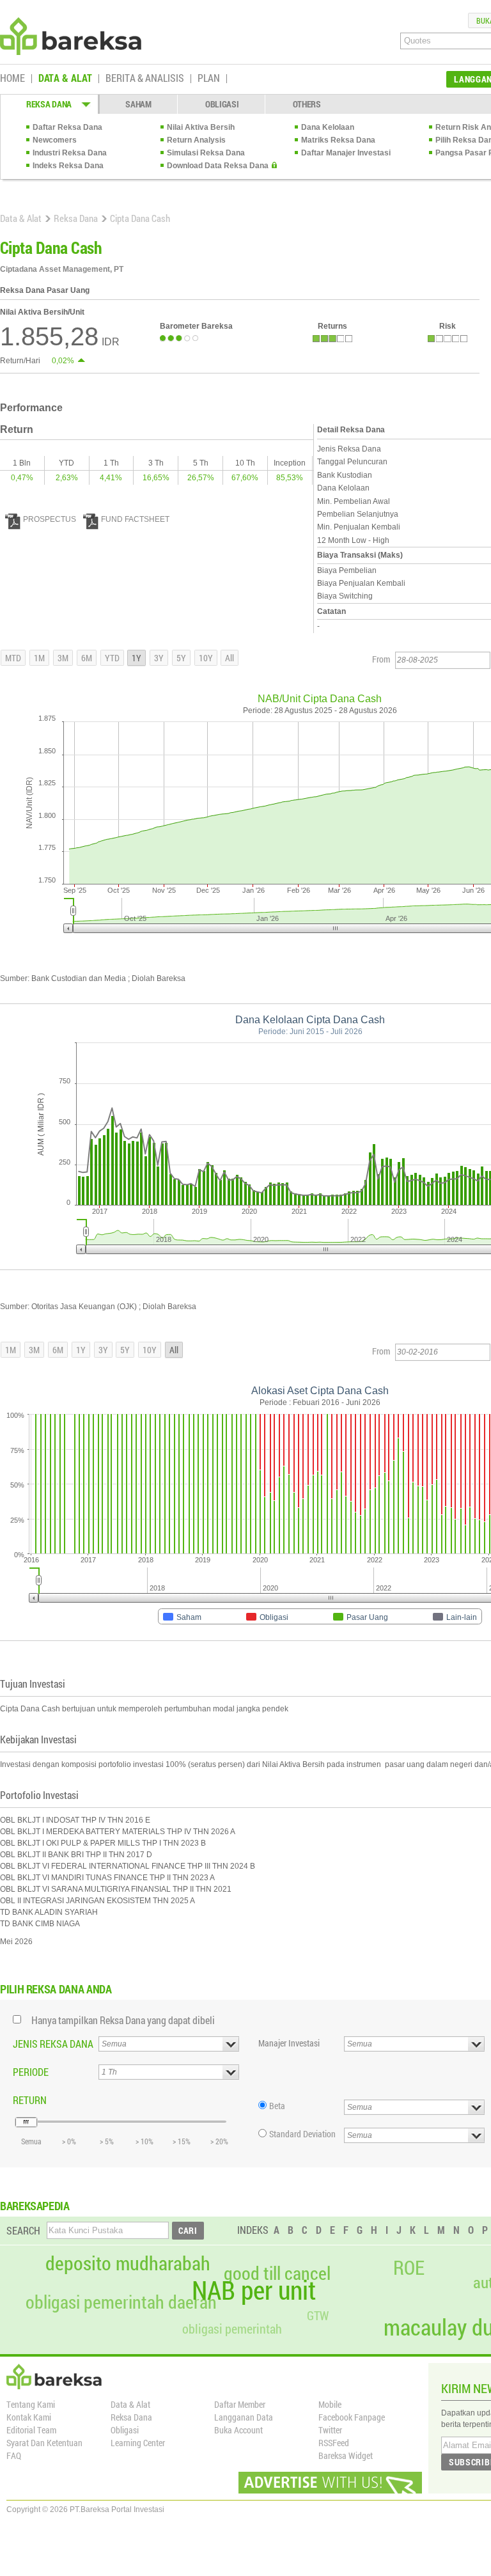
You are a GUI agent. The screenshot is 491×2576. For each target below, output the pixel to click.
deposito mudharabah (128, 2263)
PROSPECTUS (50, 519)
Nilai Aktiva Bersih (201, 127)
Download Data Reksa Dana (218, 166)
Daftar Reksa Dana (67, 127)
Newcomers (55, 140)
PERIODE (31, 2072)
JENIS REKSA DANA (53, 2044)
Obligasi (125, 2430)
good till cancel (277, 2274)
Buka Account (238, 2430)
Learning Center (138, 2443)
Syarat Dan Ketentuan (44, 2443)
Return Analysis (196, 140)
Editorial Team (31, 2430)
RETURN (30, 2100)
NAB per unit (254, 2290)
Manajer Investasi (289, 2043)
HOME (12, 79)
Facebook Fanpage (352, 2417)
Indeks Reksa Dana (68, 166)
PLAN (209, 79)
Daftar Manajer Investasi (346, 153)
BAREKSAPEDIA (35, 2206)
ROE (409, 2268)
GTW (318, 2315)
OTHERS (307, 104)
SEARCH (23, 2230)
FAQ (14, 2455)
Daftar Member (240, 2404)
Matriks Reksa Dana (338, 140)
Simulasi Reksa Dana (206, 153)
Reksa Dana (76, 218)
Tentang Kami (31, 2404)
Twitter (330, 2430)
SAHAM (138, 104)
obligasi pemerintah (232, 2329)
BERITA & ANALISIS (145, 79)
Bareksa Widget (346, 2455)
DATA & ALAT (65, 79)
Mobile (330, 2404)
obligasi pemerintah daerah (121, 2302)
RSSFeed (334, 2443)
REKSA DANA (49, 104)
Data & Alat (21, 218)
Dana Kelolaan (328, 127)
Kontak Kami (29, 2417)
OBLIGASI (222, 104)
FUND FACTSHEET (135, 519)
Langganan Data (244, 2417)
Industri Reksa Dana (70, 153)
